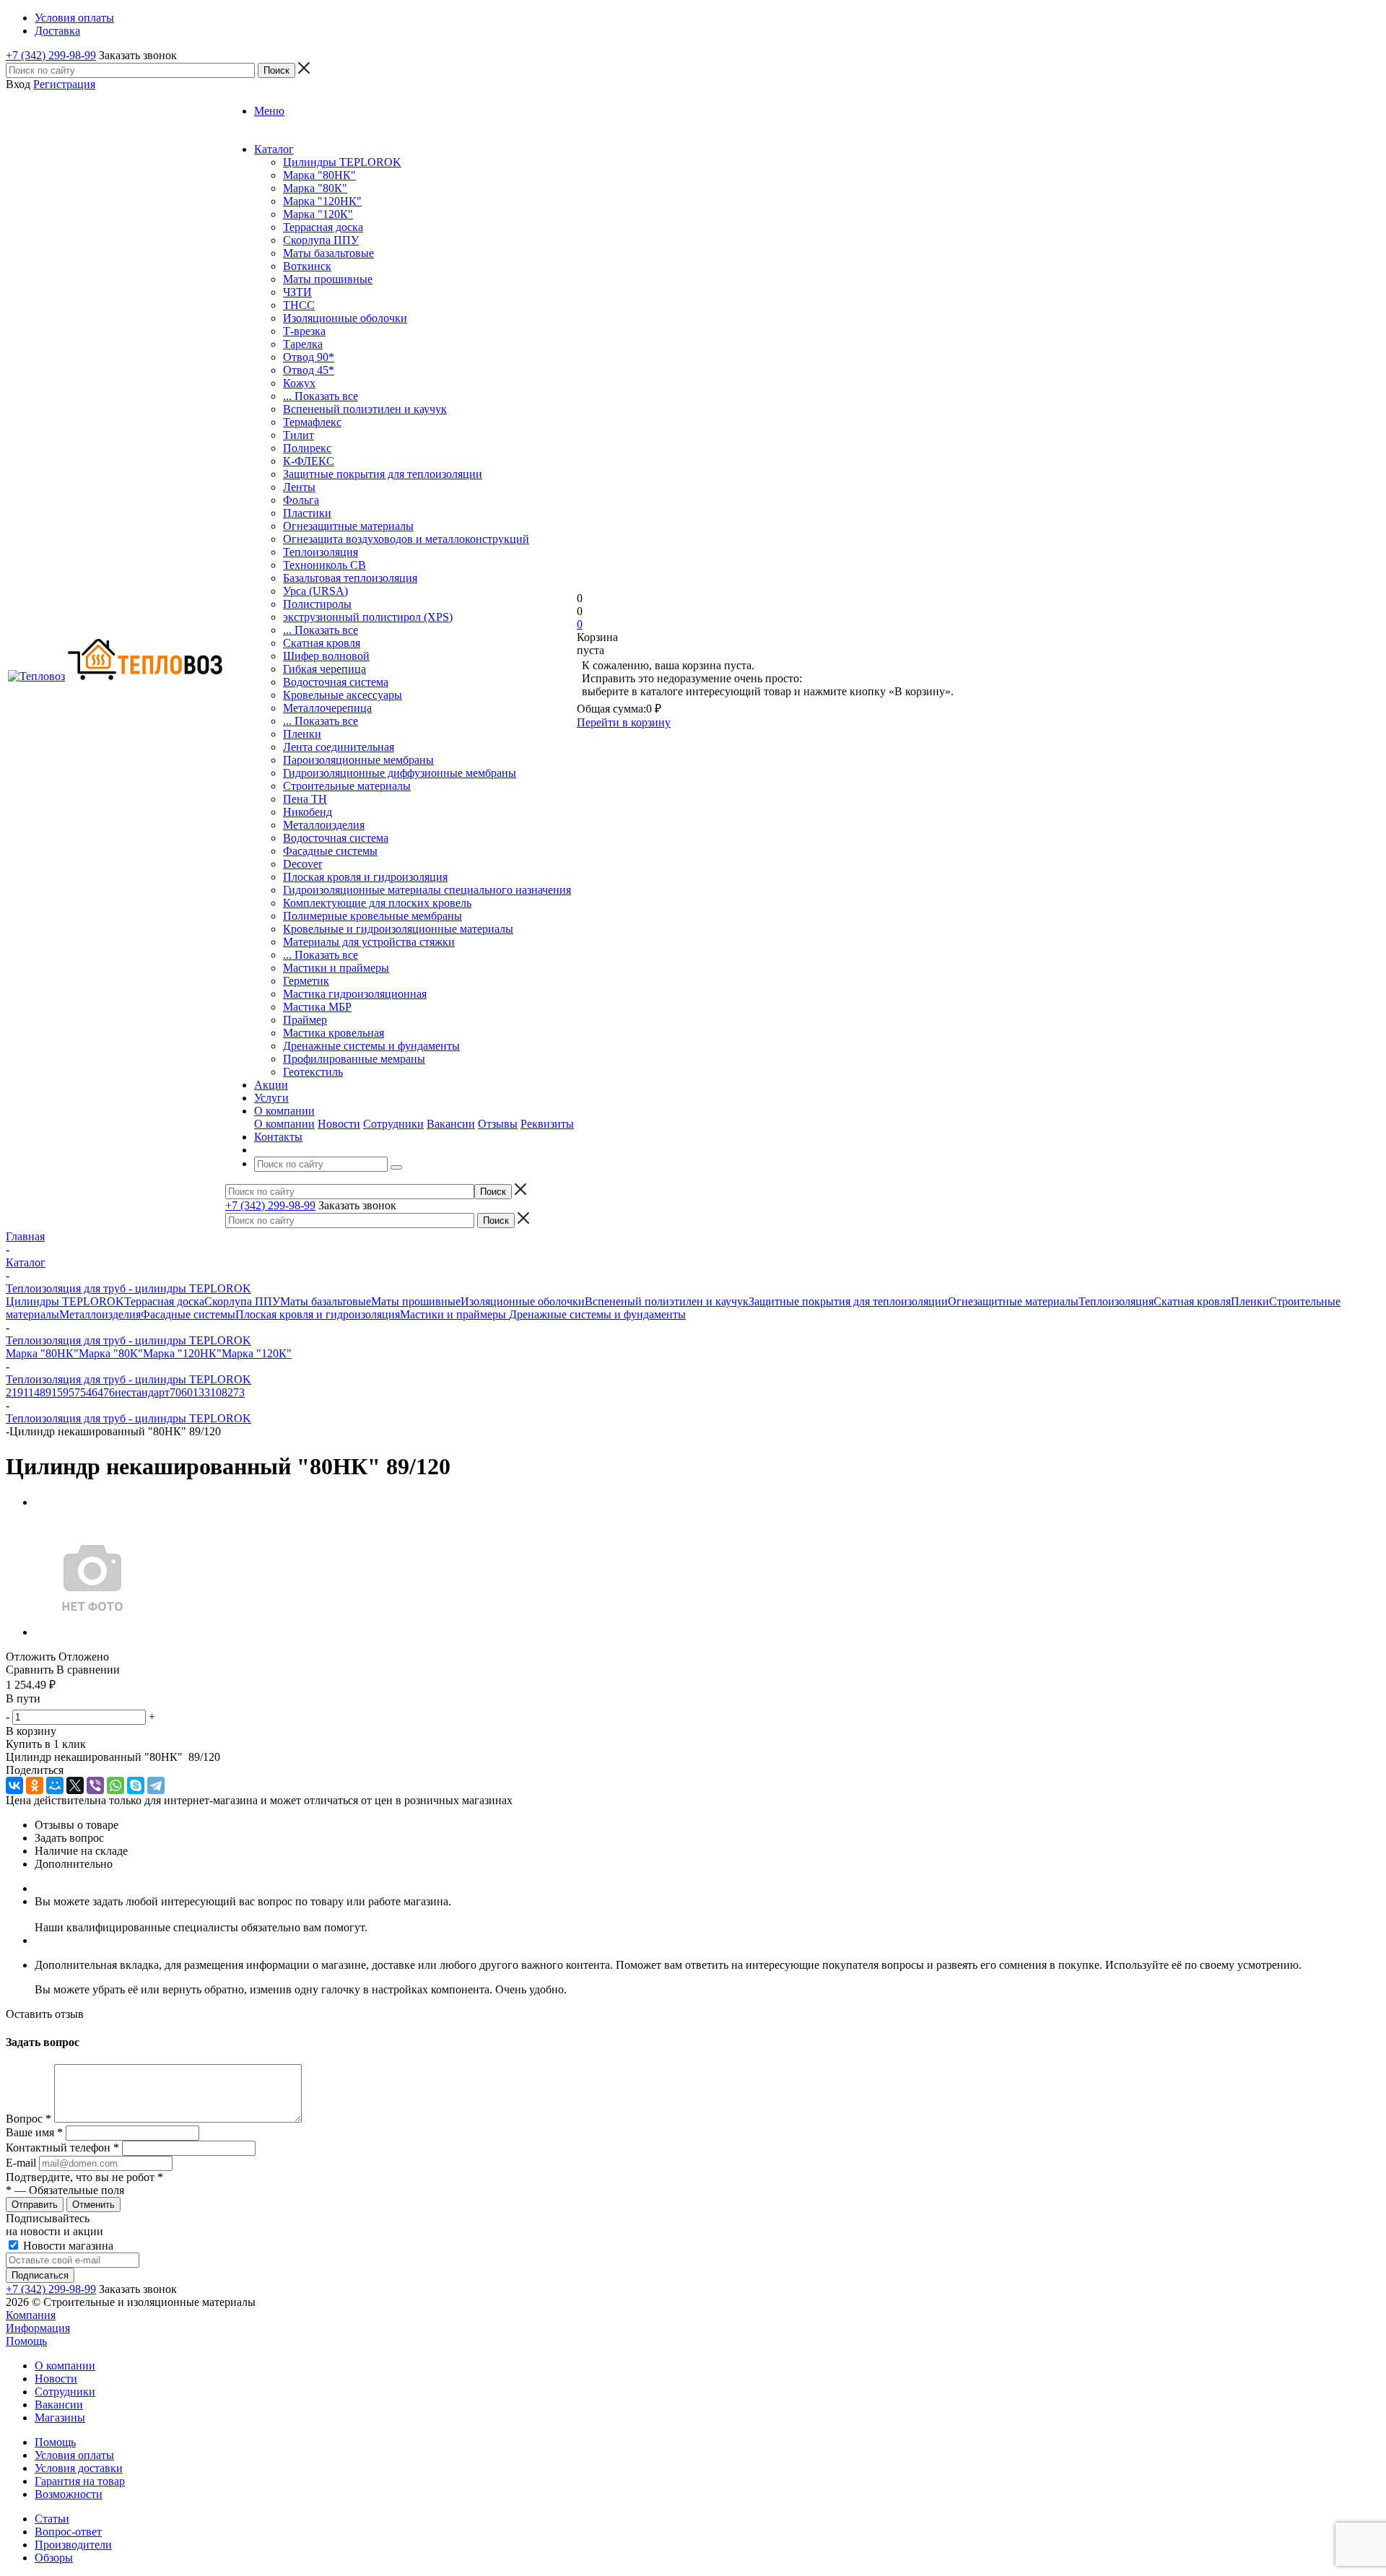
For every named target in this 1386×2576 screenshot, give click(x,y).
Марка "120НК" (322, 201)
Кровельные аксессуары (343, 695)
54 (86, 1392)
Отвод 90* (309, 357)
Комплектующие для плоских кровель (377, 903)
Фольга (301, 500)
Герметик (306, 981)
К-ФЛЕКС (309, 461)
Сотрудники (393, 1124)
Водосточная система (336, 682)
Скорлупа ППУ (321, 240)
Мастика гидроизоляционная (355, 994)
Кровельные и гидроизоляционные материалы (398, 929)
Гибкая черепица (324, 669)
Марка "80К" (315, 188)
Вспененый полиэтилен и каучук (365, 409)
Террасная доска (323, 227)
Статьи (52, 2519)
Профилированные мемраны (354, 1059)
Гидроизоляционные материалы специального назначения (427, 890)
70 (175, 1392)
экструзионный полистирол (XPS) (368, 617)
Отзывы (498, 1124)
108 (219, 1392)
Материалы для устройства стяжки (369, 942)
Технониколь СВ (324, 565)
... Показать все (321, 396)
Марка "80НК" (319, 175)
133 (201, 1392)
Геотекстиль (313, 1072)
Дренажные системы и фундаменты (371, 1046)
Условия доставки (79, 2468)
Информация (38, 2328)
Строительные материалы (347, 786)
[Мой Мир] (55, 1785)
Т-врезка (304, 331)
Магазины (60, 2418)
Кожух (299, 383)
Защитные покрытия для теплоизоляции (383, 474)
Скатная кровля (322, 643)
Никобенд (308, 812)
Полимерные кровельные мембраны (372, 916)
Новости (339, 1124)
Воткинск (307, 266)
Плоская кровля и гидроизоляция (365, 877)
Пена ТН (305, 799)
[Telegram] (156, 1785)
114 (31, 1392)
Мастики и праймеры (336, 968)
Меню (269, 111)
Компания (31, 2315)
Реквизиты (547, 1124)
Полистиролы (317, 604)
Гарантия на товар (80, 2481)
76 (109, 1392)
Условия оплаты (74, 2455)
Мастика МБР (317, 1007)
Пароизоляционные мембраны (358, 760)
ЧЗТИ (297, 292)
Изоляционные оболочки (345, 318)
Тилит (298, 435)
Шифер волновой (326, 656)
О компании (284, 1124)
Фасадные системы (330, 851)
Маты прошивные (328, 279)
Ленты (299, 487)
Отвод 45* (309, 370)
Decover (302, 864)
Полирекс (307, 448)
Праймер (305, 1020)
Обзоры (54, 2558)
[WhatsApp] (115, 1785)
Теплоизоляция (321, 552)
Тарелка (303, 344)
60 (187, 1392)
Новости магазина (67, 2246)
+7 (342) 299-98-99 (51, 55)
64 (97, 1392)
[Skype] (136, 1785)
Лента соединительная (339, 747)
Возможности (69, 2494)
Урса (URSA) (315, 591)
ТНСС (299, 305)
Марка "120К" (318, 214)
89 (45, 1392)
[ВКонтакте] (14, 1785)
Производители (73, 2545)
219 (14, 1392)
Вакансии (451, 1124)
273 (236, 1392)
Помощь (26, 2341)
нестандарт (142, 1392)
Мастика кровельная (334, 1033)
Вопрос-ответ (68, 2532)
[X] (75, 1785)
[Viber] (95, 1785)
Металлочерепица (327, 708)
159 (60, 1392)
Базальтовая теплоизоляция (350, 578)
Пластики (307, 513)
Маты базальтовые (328, 253)
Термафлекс (312, 422)
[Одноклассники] (35, 1785)
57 (74, 1392)
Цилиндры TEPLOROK (342, 162)
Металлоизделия (324, 825)
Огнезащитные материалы (348, 526)
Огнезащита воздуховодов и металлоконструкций (406, 539)
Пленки (302, 734)
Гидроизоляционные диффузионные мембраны (400, 773)
